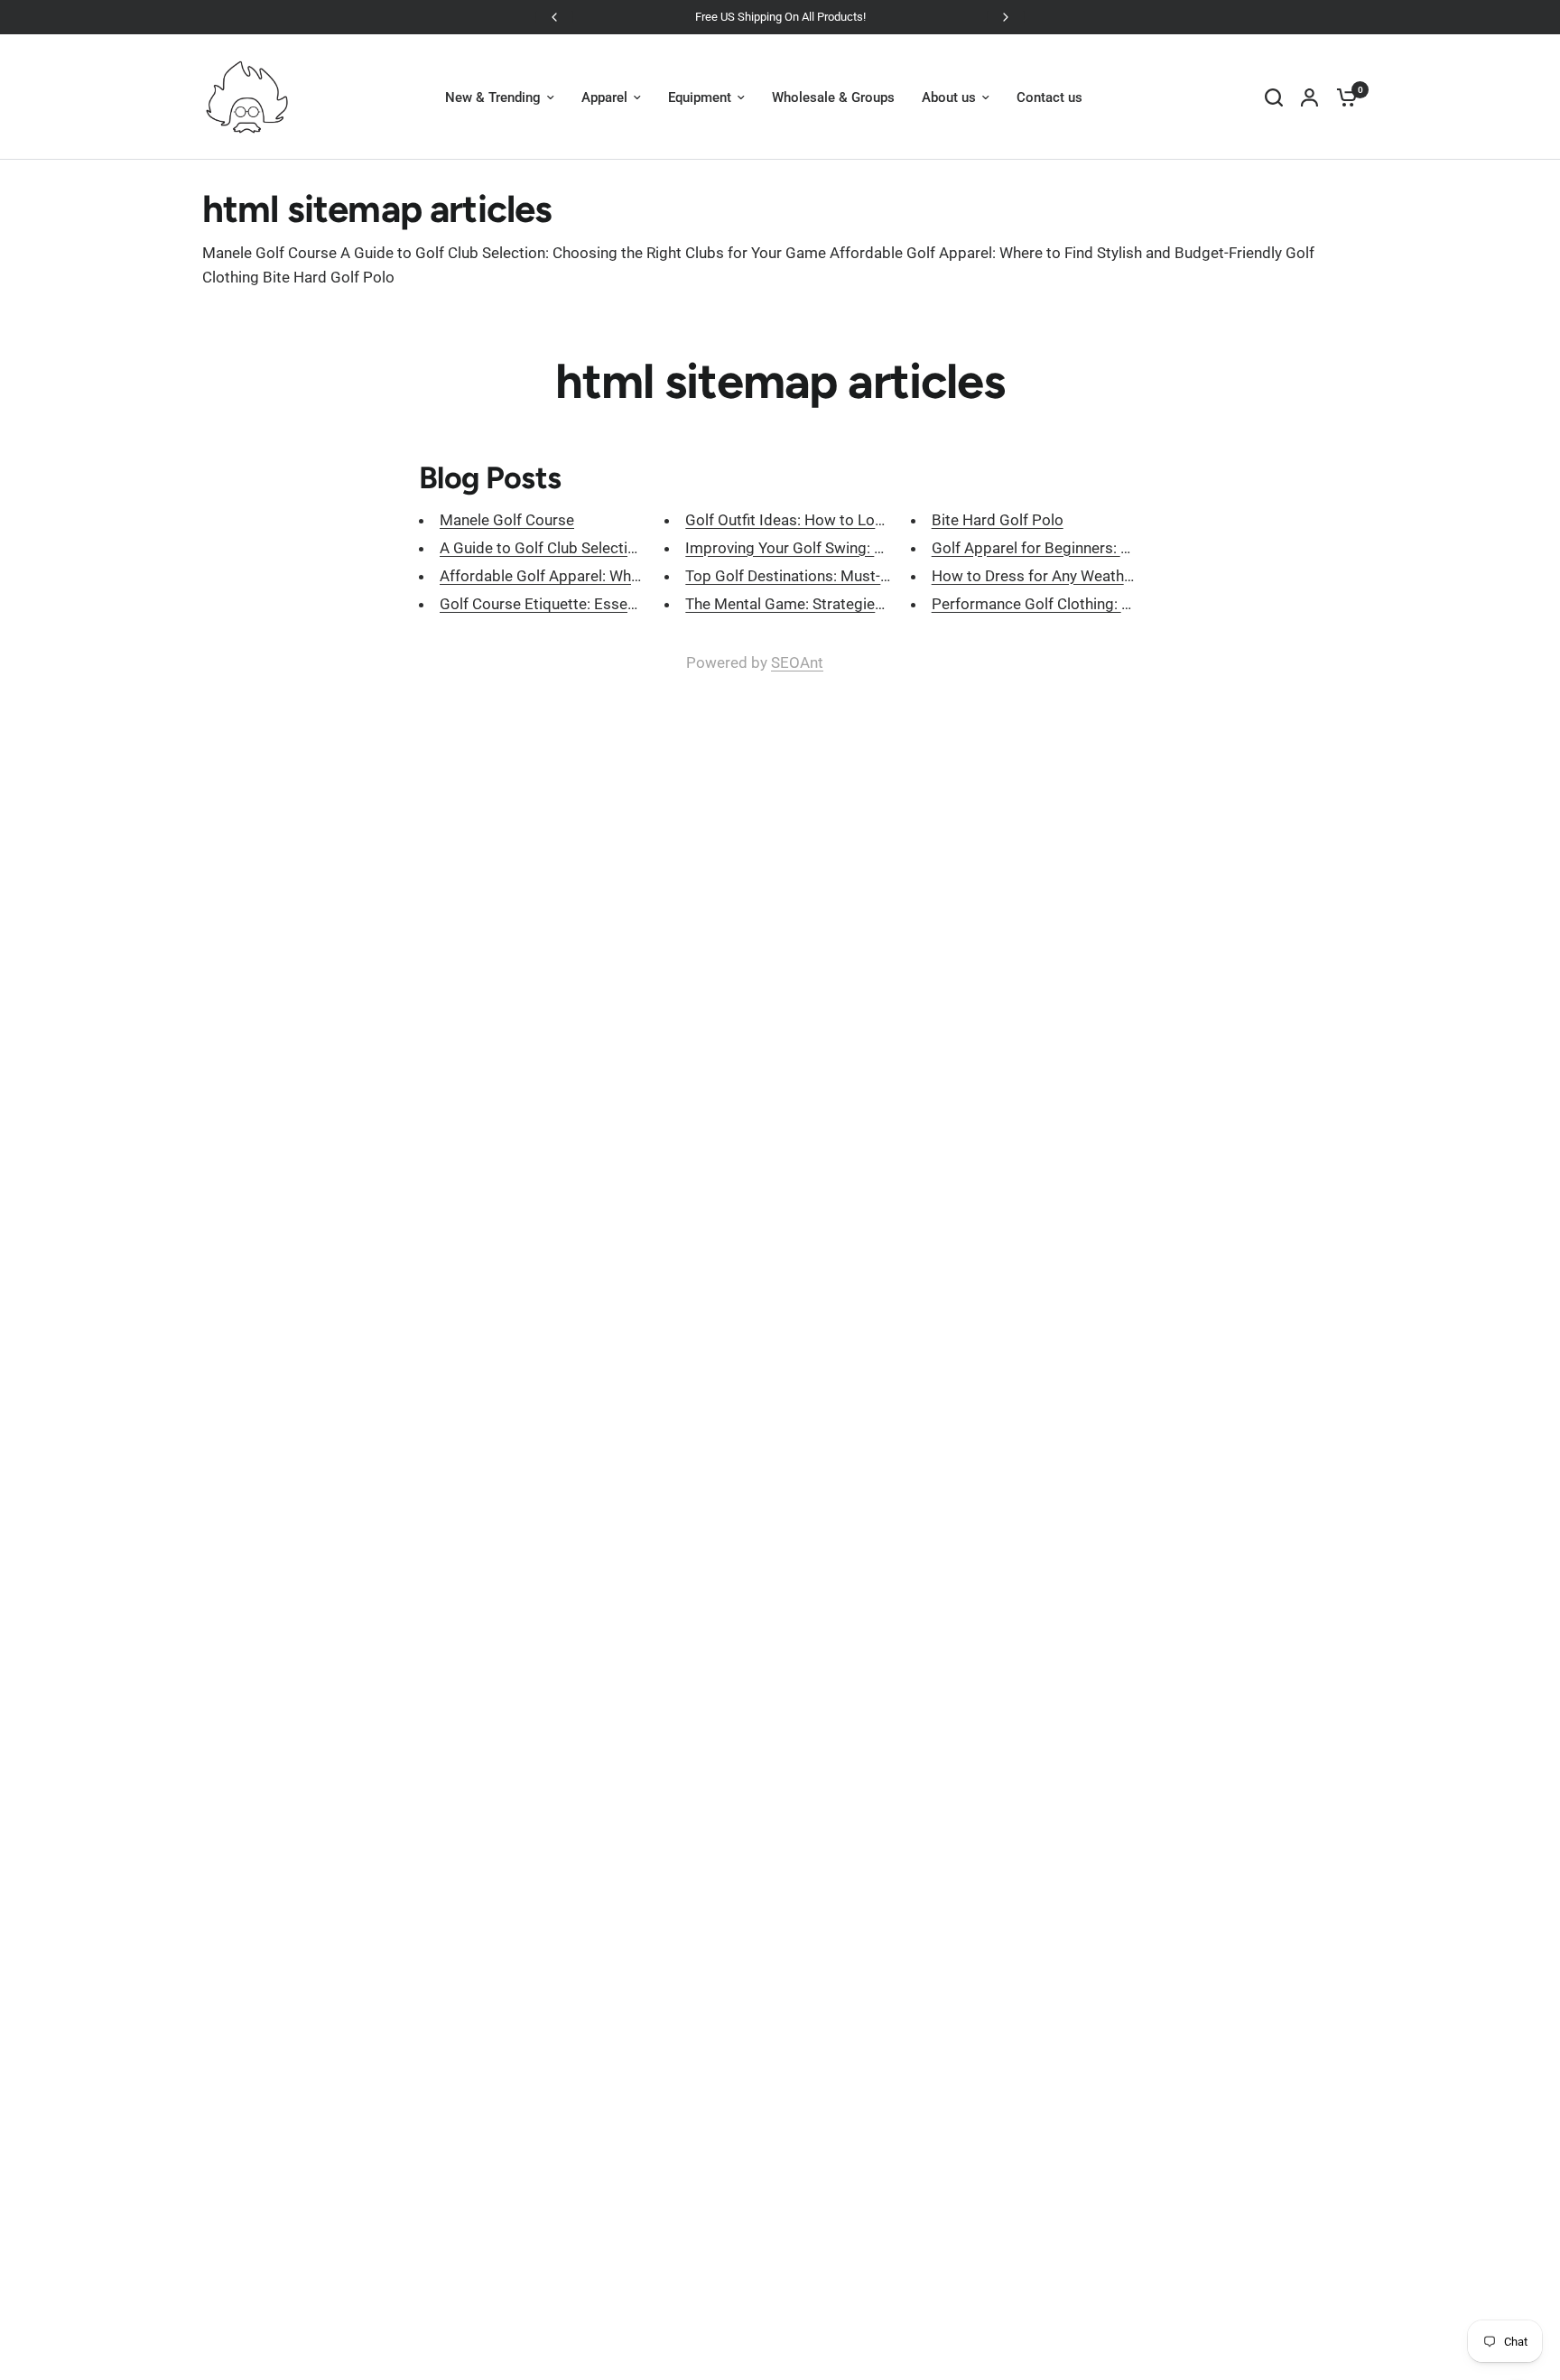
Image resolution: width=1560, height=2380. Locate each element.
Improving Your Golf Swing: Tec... (797, 548)
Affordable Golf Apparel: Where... (552, 576)
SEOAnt (797, 662)
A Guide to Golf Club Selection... (548, 548)
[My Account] (1309, 97)
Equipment (700, 97)
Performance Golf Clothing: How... (1047, 604)
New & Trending (493, 97)
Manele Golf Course (507, 520)
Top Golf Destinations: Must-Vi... (795, 576)
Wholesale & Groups (833, 97)
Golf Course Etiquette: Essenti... (548, 604)
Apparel (604, 97)
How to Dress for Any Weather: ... (1044, 576)
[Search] (1274, 97)
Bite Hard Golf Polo (998, 520)
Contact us (1049, 97)
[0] (1342, 97)
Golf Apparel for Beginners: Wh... (1042, 548)
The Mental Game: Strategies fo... (799, 604)
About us (949, 97)
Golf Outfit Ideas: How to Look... (794, 520)
